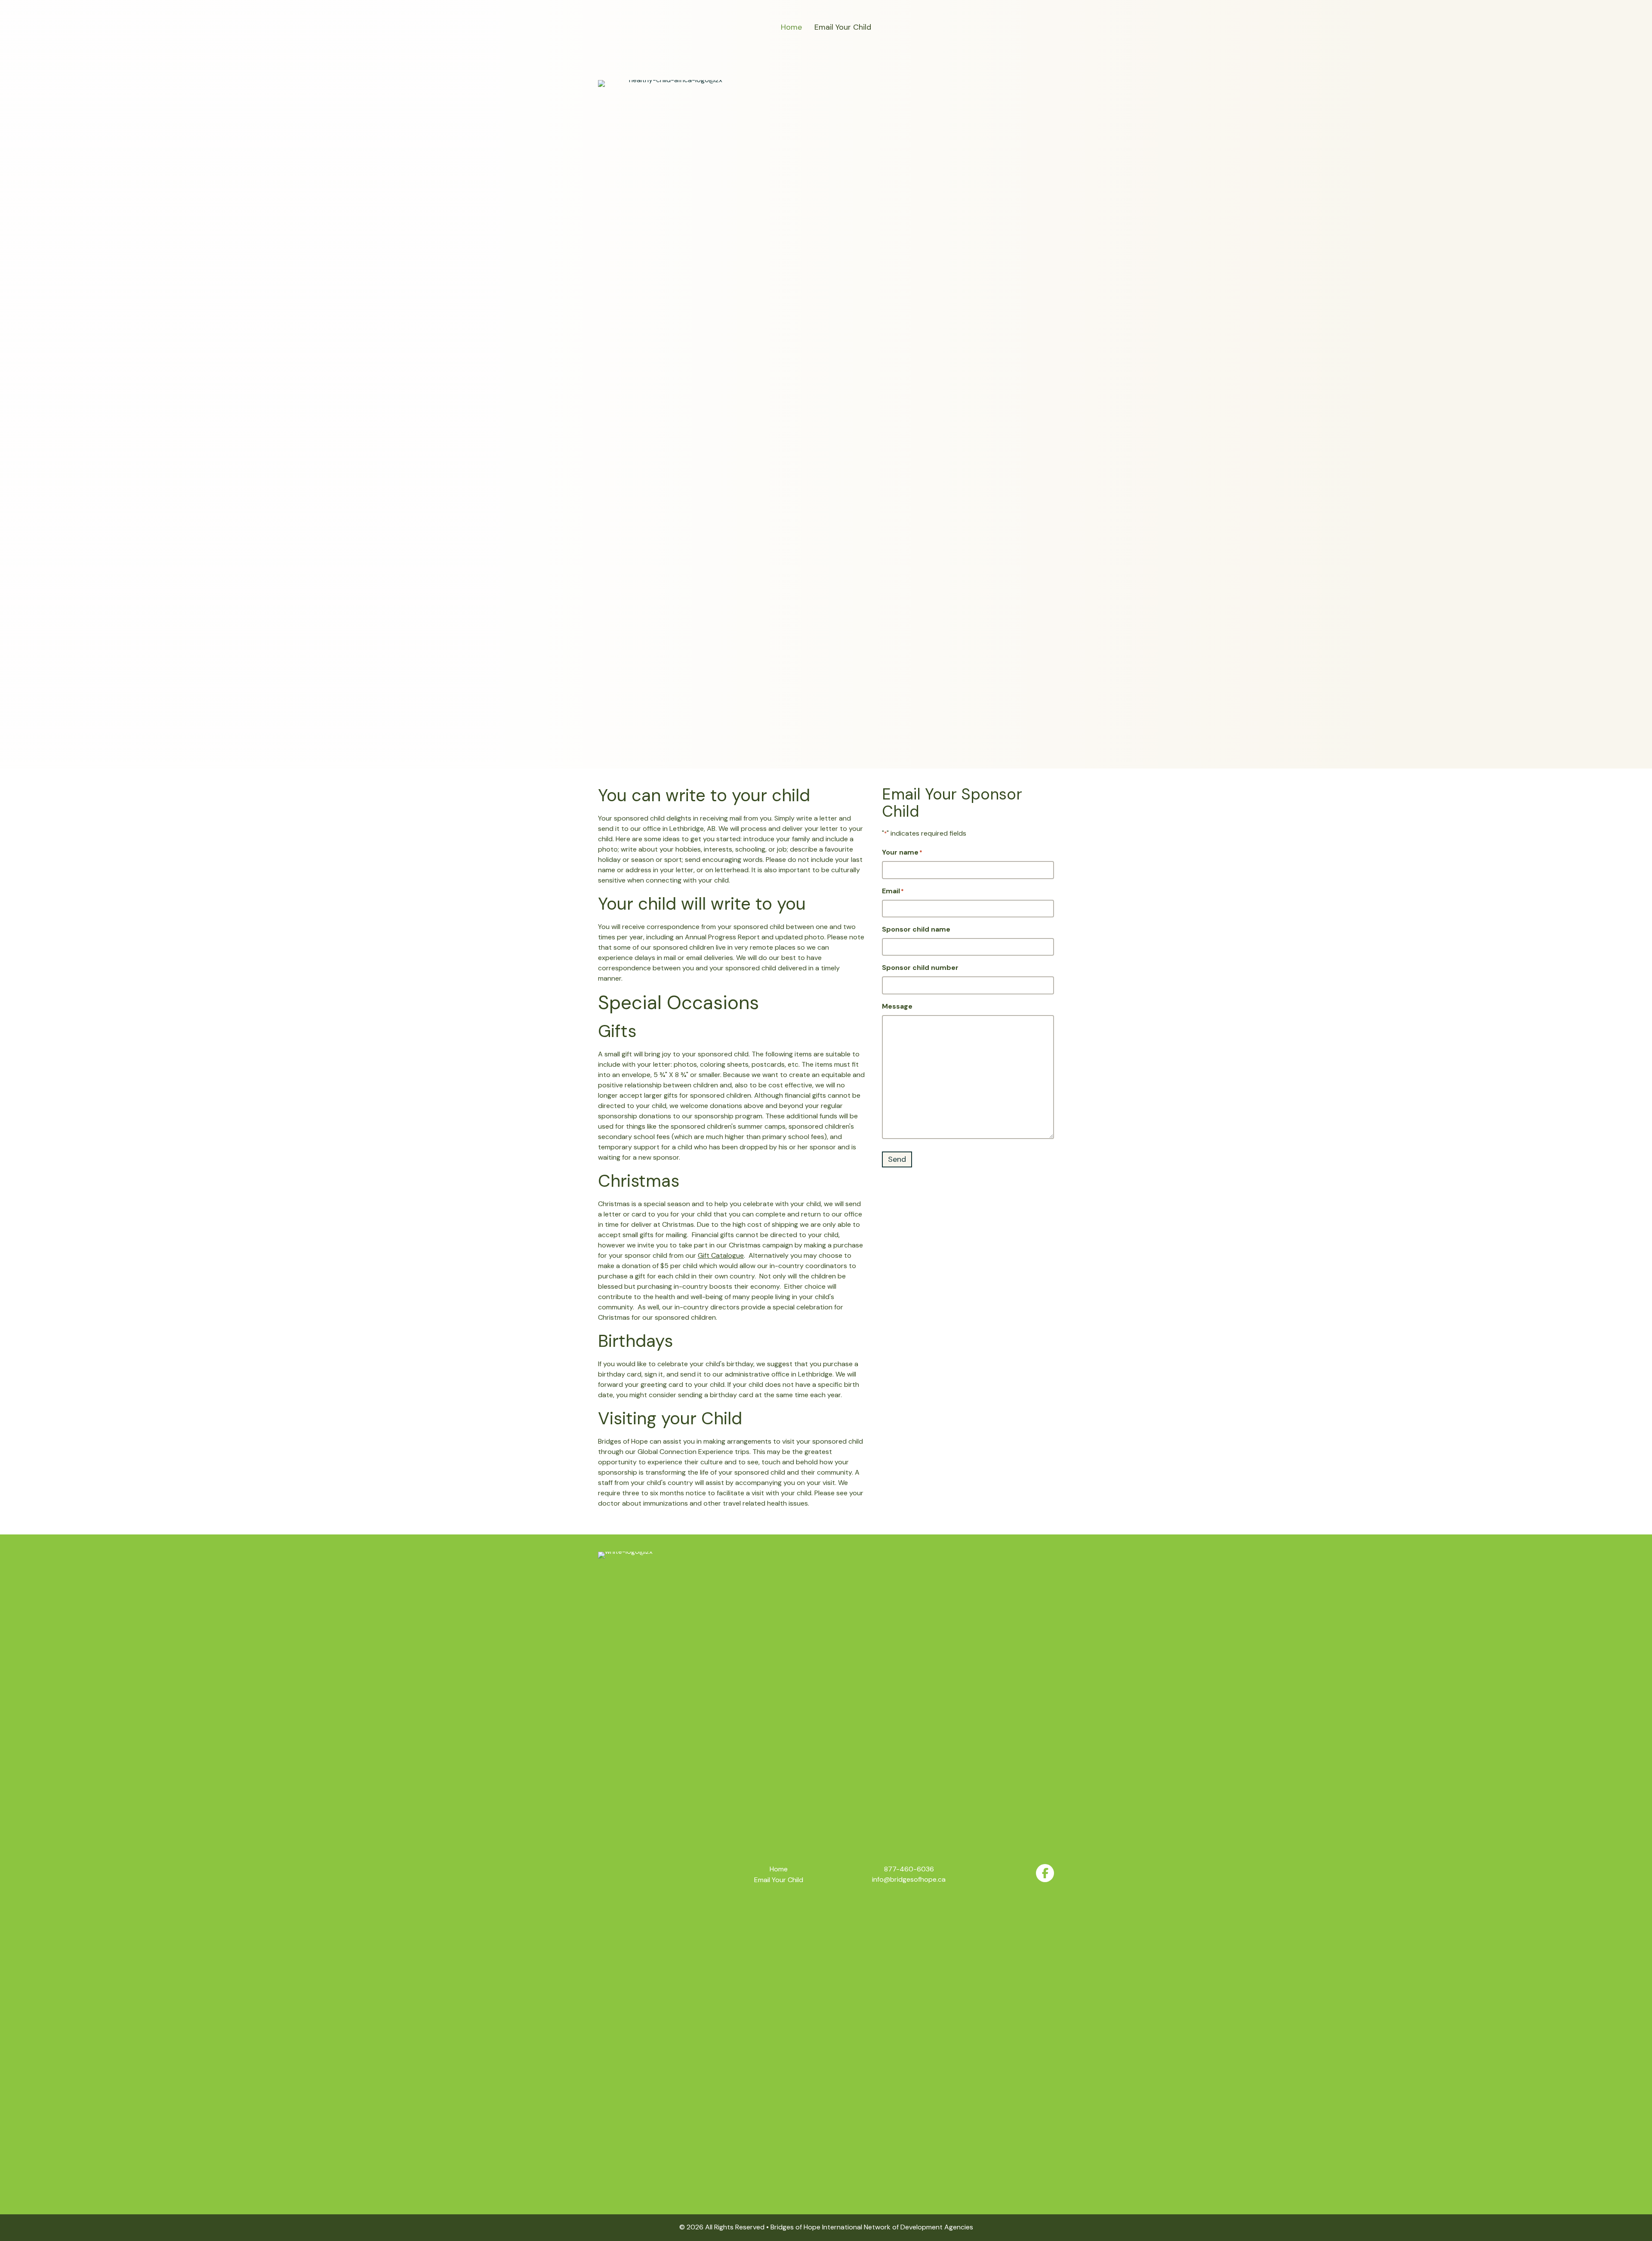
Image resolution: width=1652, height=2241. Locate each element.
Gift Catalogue (721, 1255)
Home (791, 27)
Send (897, 1159)
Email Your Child (843, 27)
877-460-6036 (909, 1869)
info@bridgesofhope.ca (909, 1879)
